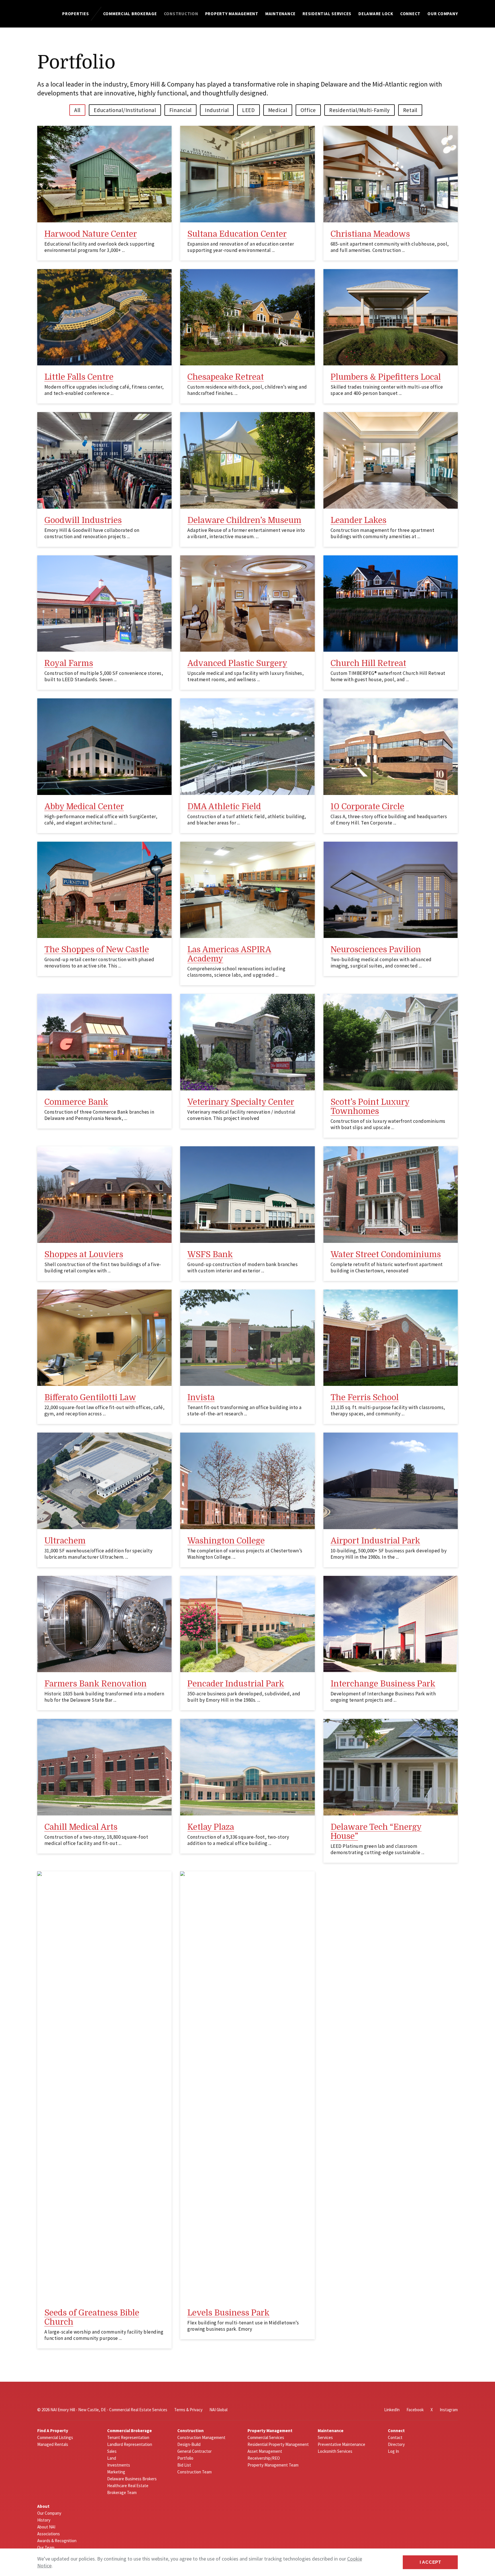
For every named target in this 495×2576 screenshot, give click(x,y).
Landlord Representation (130, 2444)
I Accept (430, 2562)
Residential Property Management (278, 2444)
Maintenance (280, 14)
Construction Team (195, 2472)
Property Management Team (273, 2465)
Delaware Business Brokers (132, 2479)
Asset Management (265, 2451)
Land (112, 2458)
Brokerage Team (122, 2492)
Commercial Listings (55, 2437)
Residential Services (327, 14)
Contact (395, 2437)
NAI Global (218, 2410)
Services (325, 2437)
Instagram (449, 2410)
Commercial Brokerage (130, 14)
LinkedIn (392, 2410)
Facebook (415, 2410)
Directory (396, 2444)
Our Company (443, 14)
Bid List (184, 2465)
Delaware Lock (376, 14)
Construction (181, 14)
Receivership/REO (264, 2458)
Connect (410, 14)
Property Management (232, 14)
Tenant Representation (128, 2437)
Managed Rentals (53, 2444)
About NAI (46, 2527)
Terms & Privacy (188, 2410)
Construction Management (201, 2437)
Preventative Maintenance (341, 2444)
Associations (49, 2534)
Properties (76, 14)
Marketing (116, 2472)
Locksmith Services (335, 2451)
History (44, 2520)
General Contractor (195, 2451)
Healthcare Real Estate (128, 2486)
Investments (119, 2465)
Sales (112, 2451)
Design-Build (189, 2444)
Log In (393, 2451)
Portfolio (185, 2458)
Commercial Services (266, 2437)
